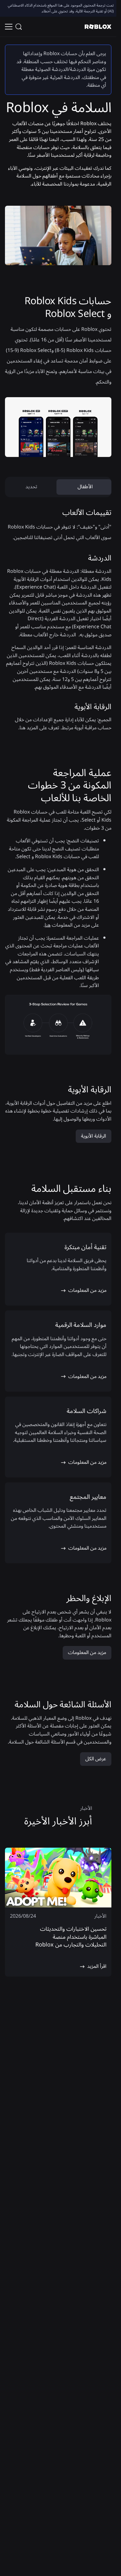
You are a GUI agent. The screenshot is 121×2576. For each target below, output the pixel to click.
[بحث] (20, 27)
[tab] (85, 487)
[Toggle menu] (9, 27)
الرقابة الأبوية (94, 1136)
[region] (58, 1912)
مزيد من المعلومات (87, 1652)
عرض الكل (96, 1759)
